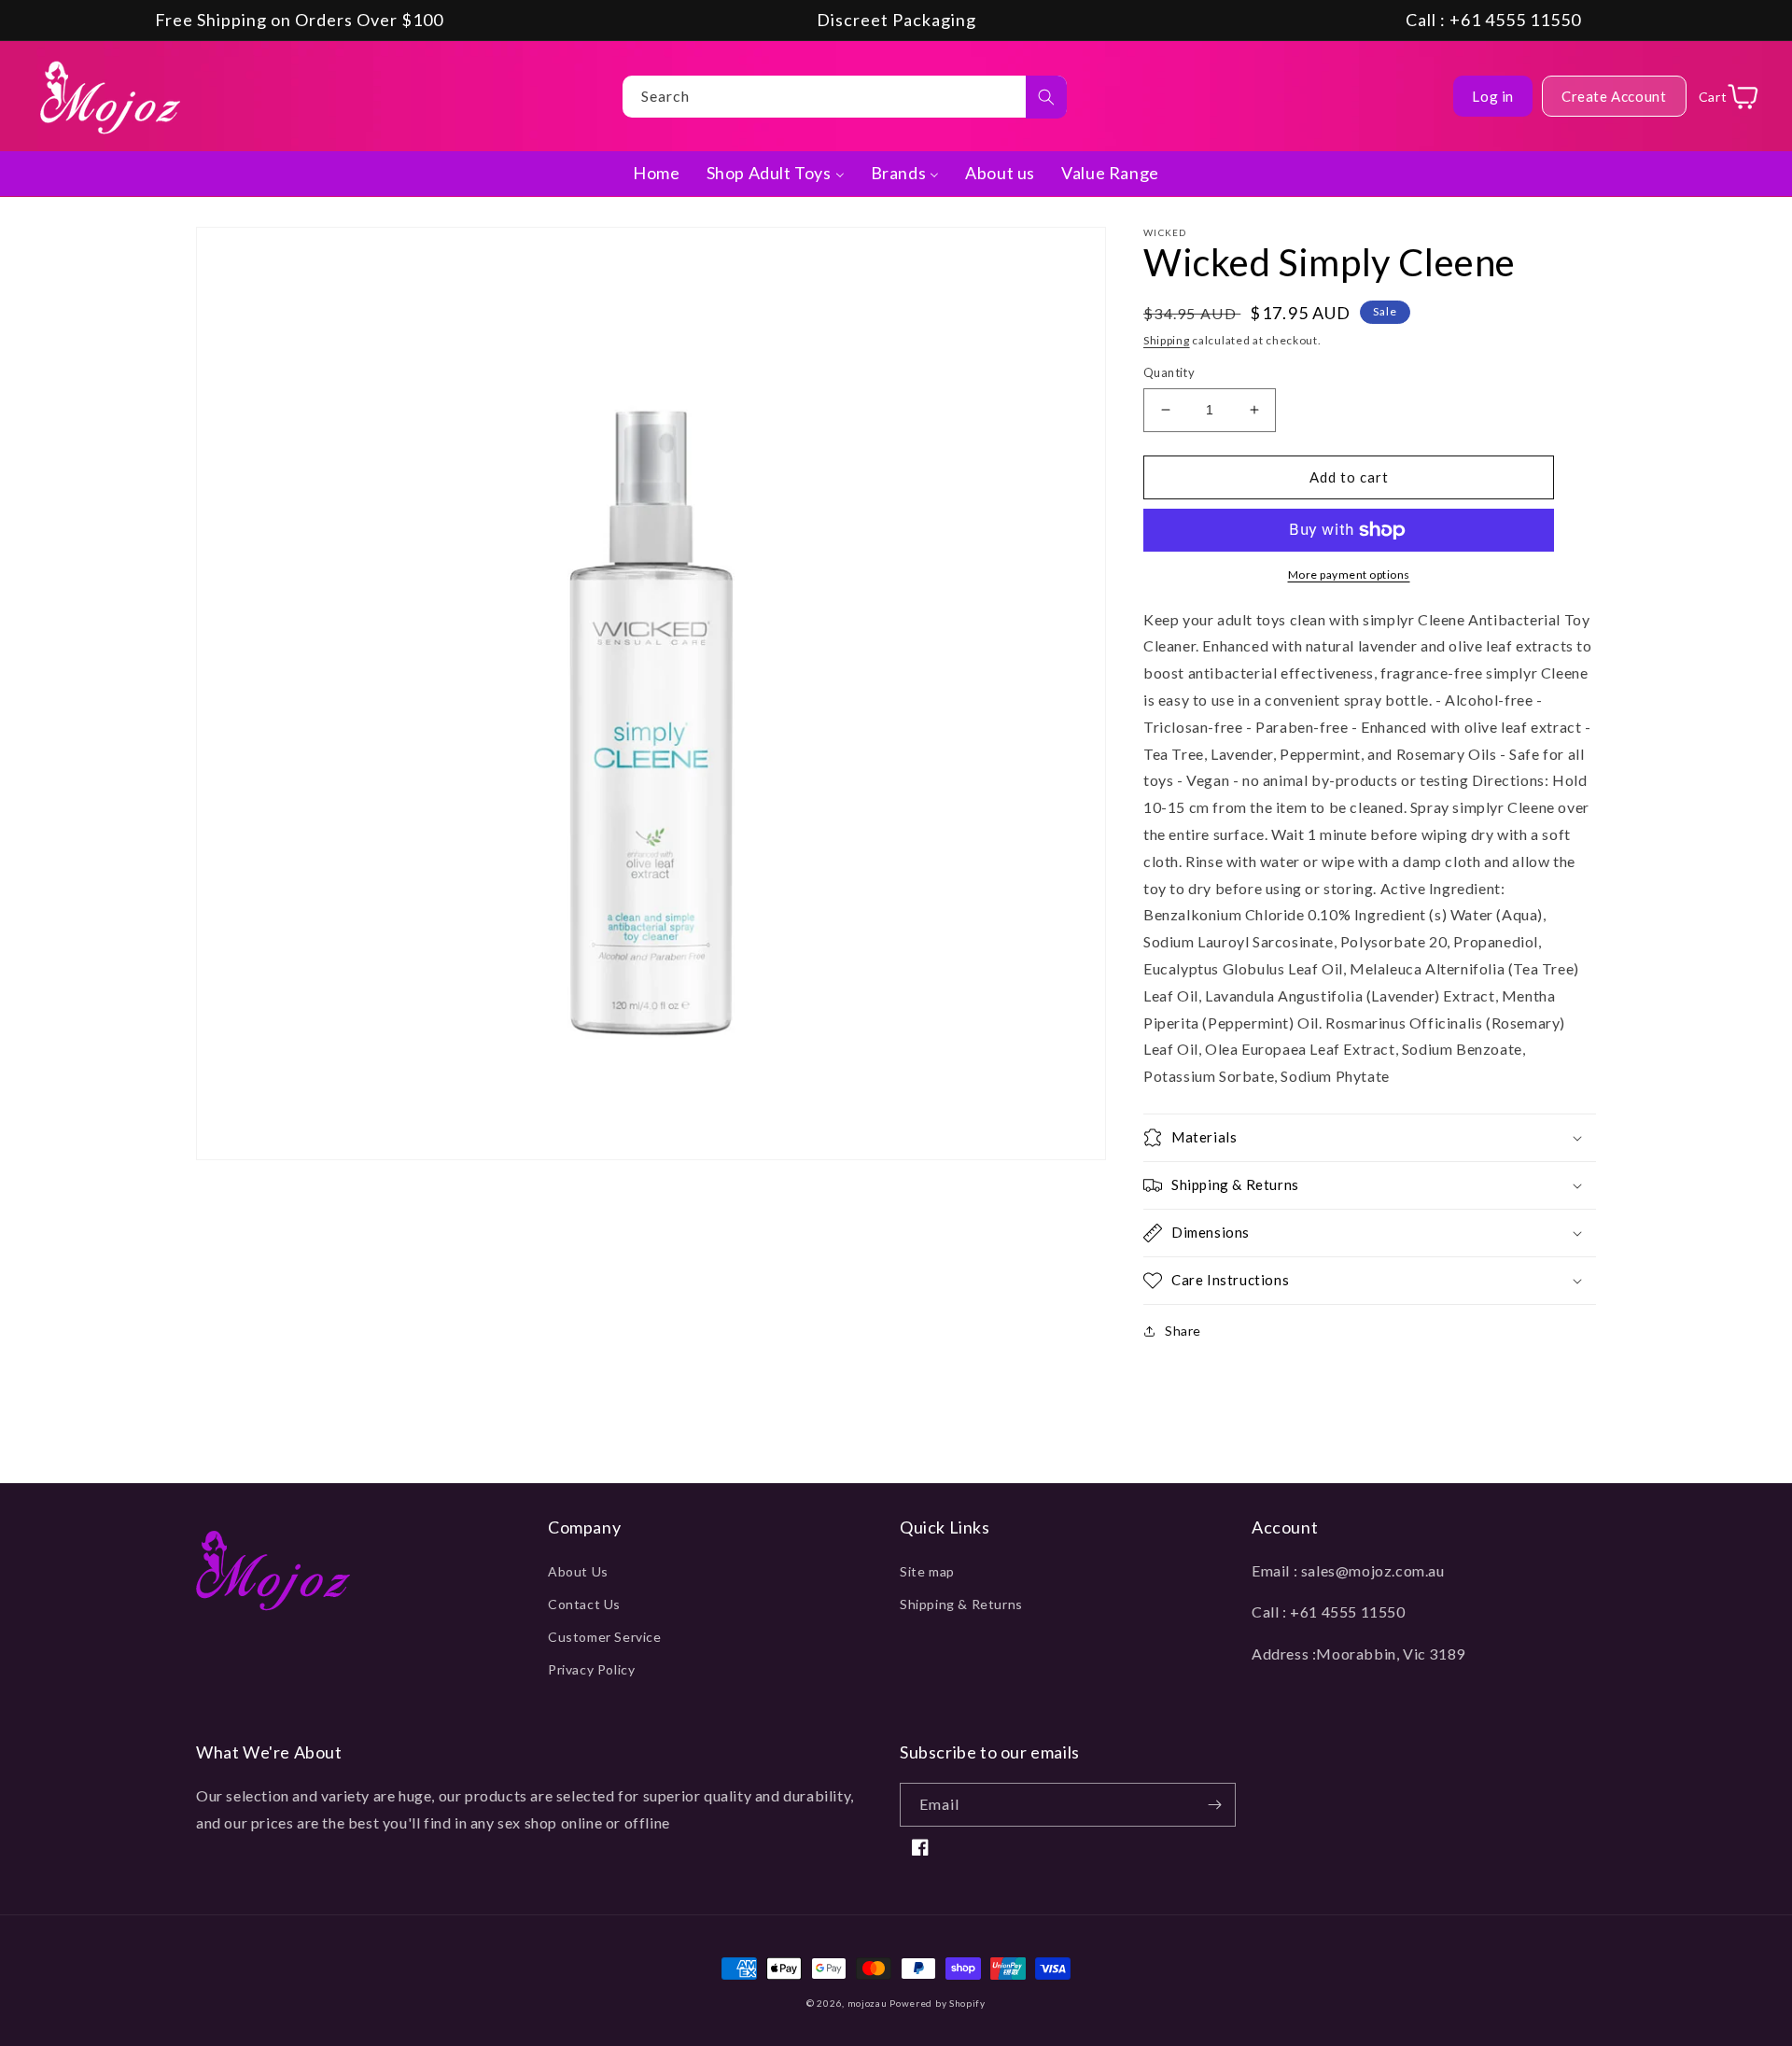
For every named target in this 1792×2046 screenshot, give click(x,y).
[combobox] (845, 97)
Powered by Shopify (938, 2003)
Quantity (1169, 372)
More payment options (1349, 575)
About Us (578, 1571)
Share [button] (1183, 1331)
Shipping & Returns (961, 1604)
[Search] (1046, 97)
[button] (1370, 1138)
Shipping (1167, 340)
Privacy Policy (591, 1669)
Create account (1614, 96)
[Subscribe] (1214, 1805)
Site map (927, 1571)
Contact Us (584, 1604)
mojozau (868, 2003)
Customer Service (605, 1637)
